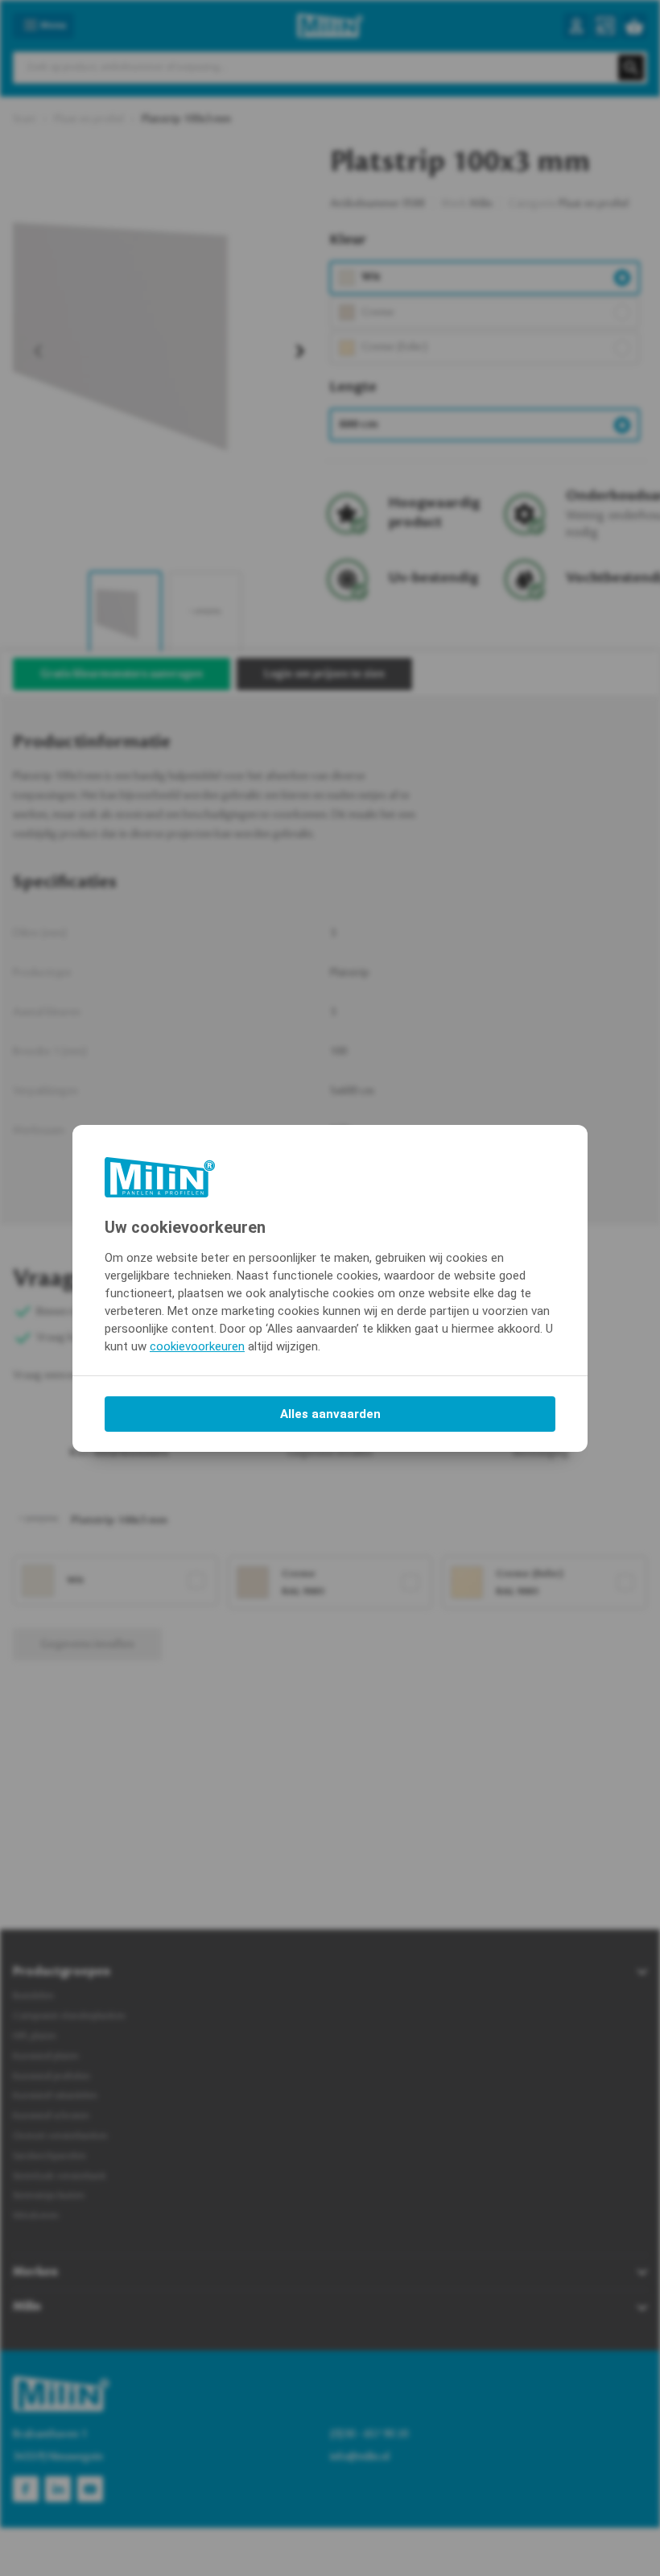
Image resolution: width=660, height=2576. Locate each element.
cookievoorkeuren (197, 1346)
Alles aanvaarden (330, 1414)
